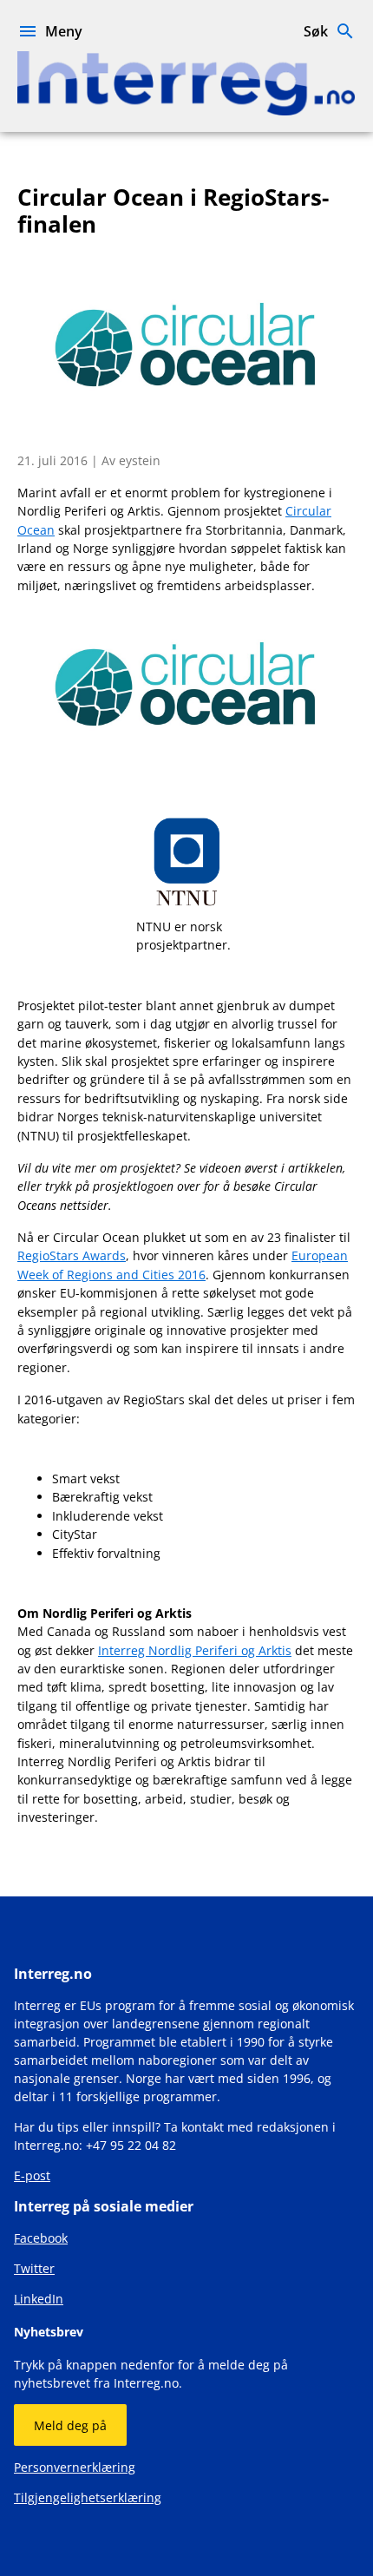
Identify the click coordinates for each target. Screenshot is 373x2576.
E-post (32, 2175)
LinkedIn (39, 2299)
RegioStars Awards (72, 1255)
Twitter (34, 2268)
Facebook (41, 2238)
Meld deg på (70, 2425)
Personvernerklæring (75, 2467)
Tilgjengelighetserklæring (88, 2497)
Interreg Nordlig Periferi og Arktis (195, 1650)
